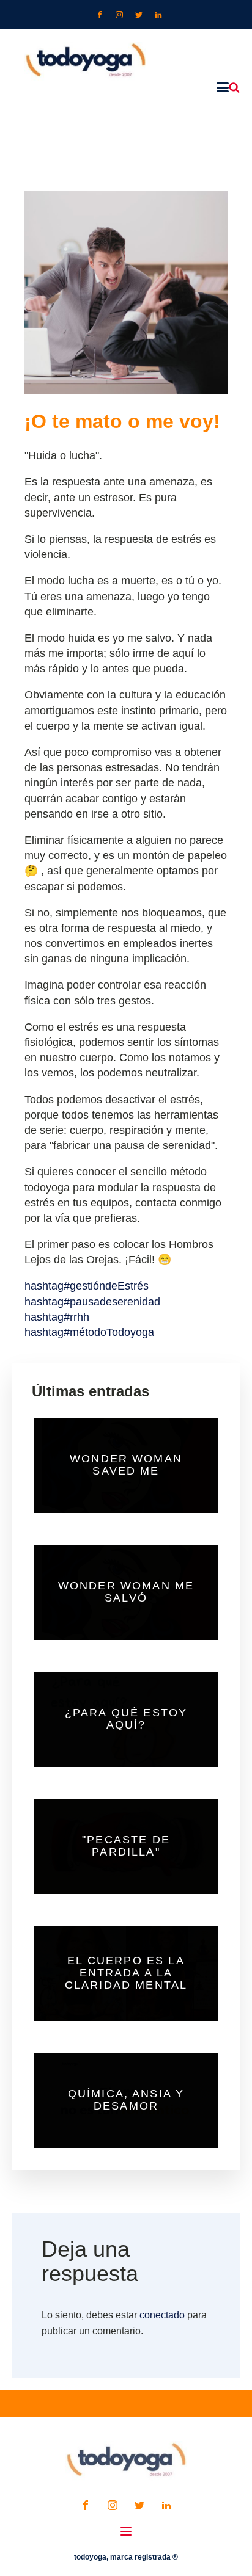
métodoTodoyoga (89, 1332)
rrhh (57, 1317)
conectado (162, 2315)
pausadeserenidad (92, 1302)
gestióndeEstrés (87, 1286)
